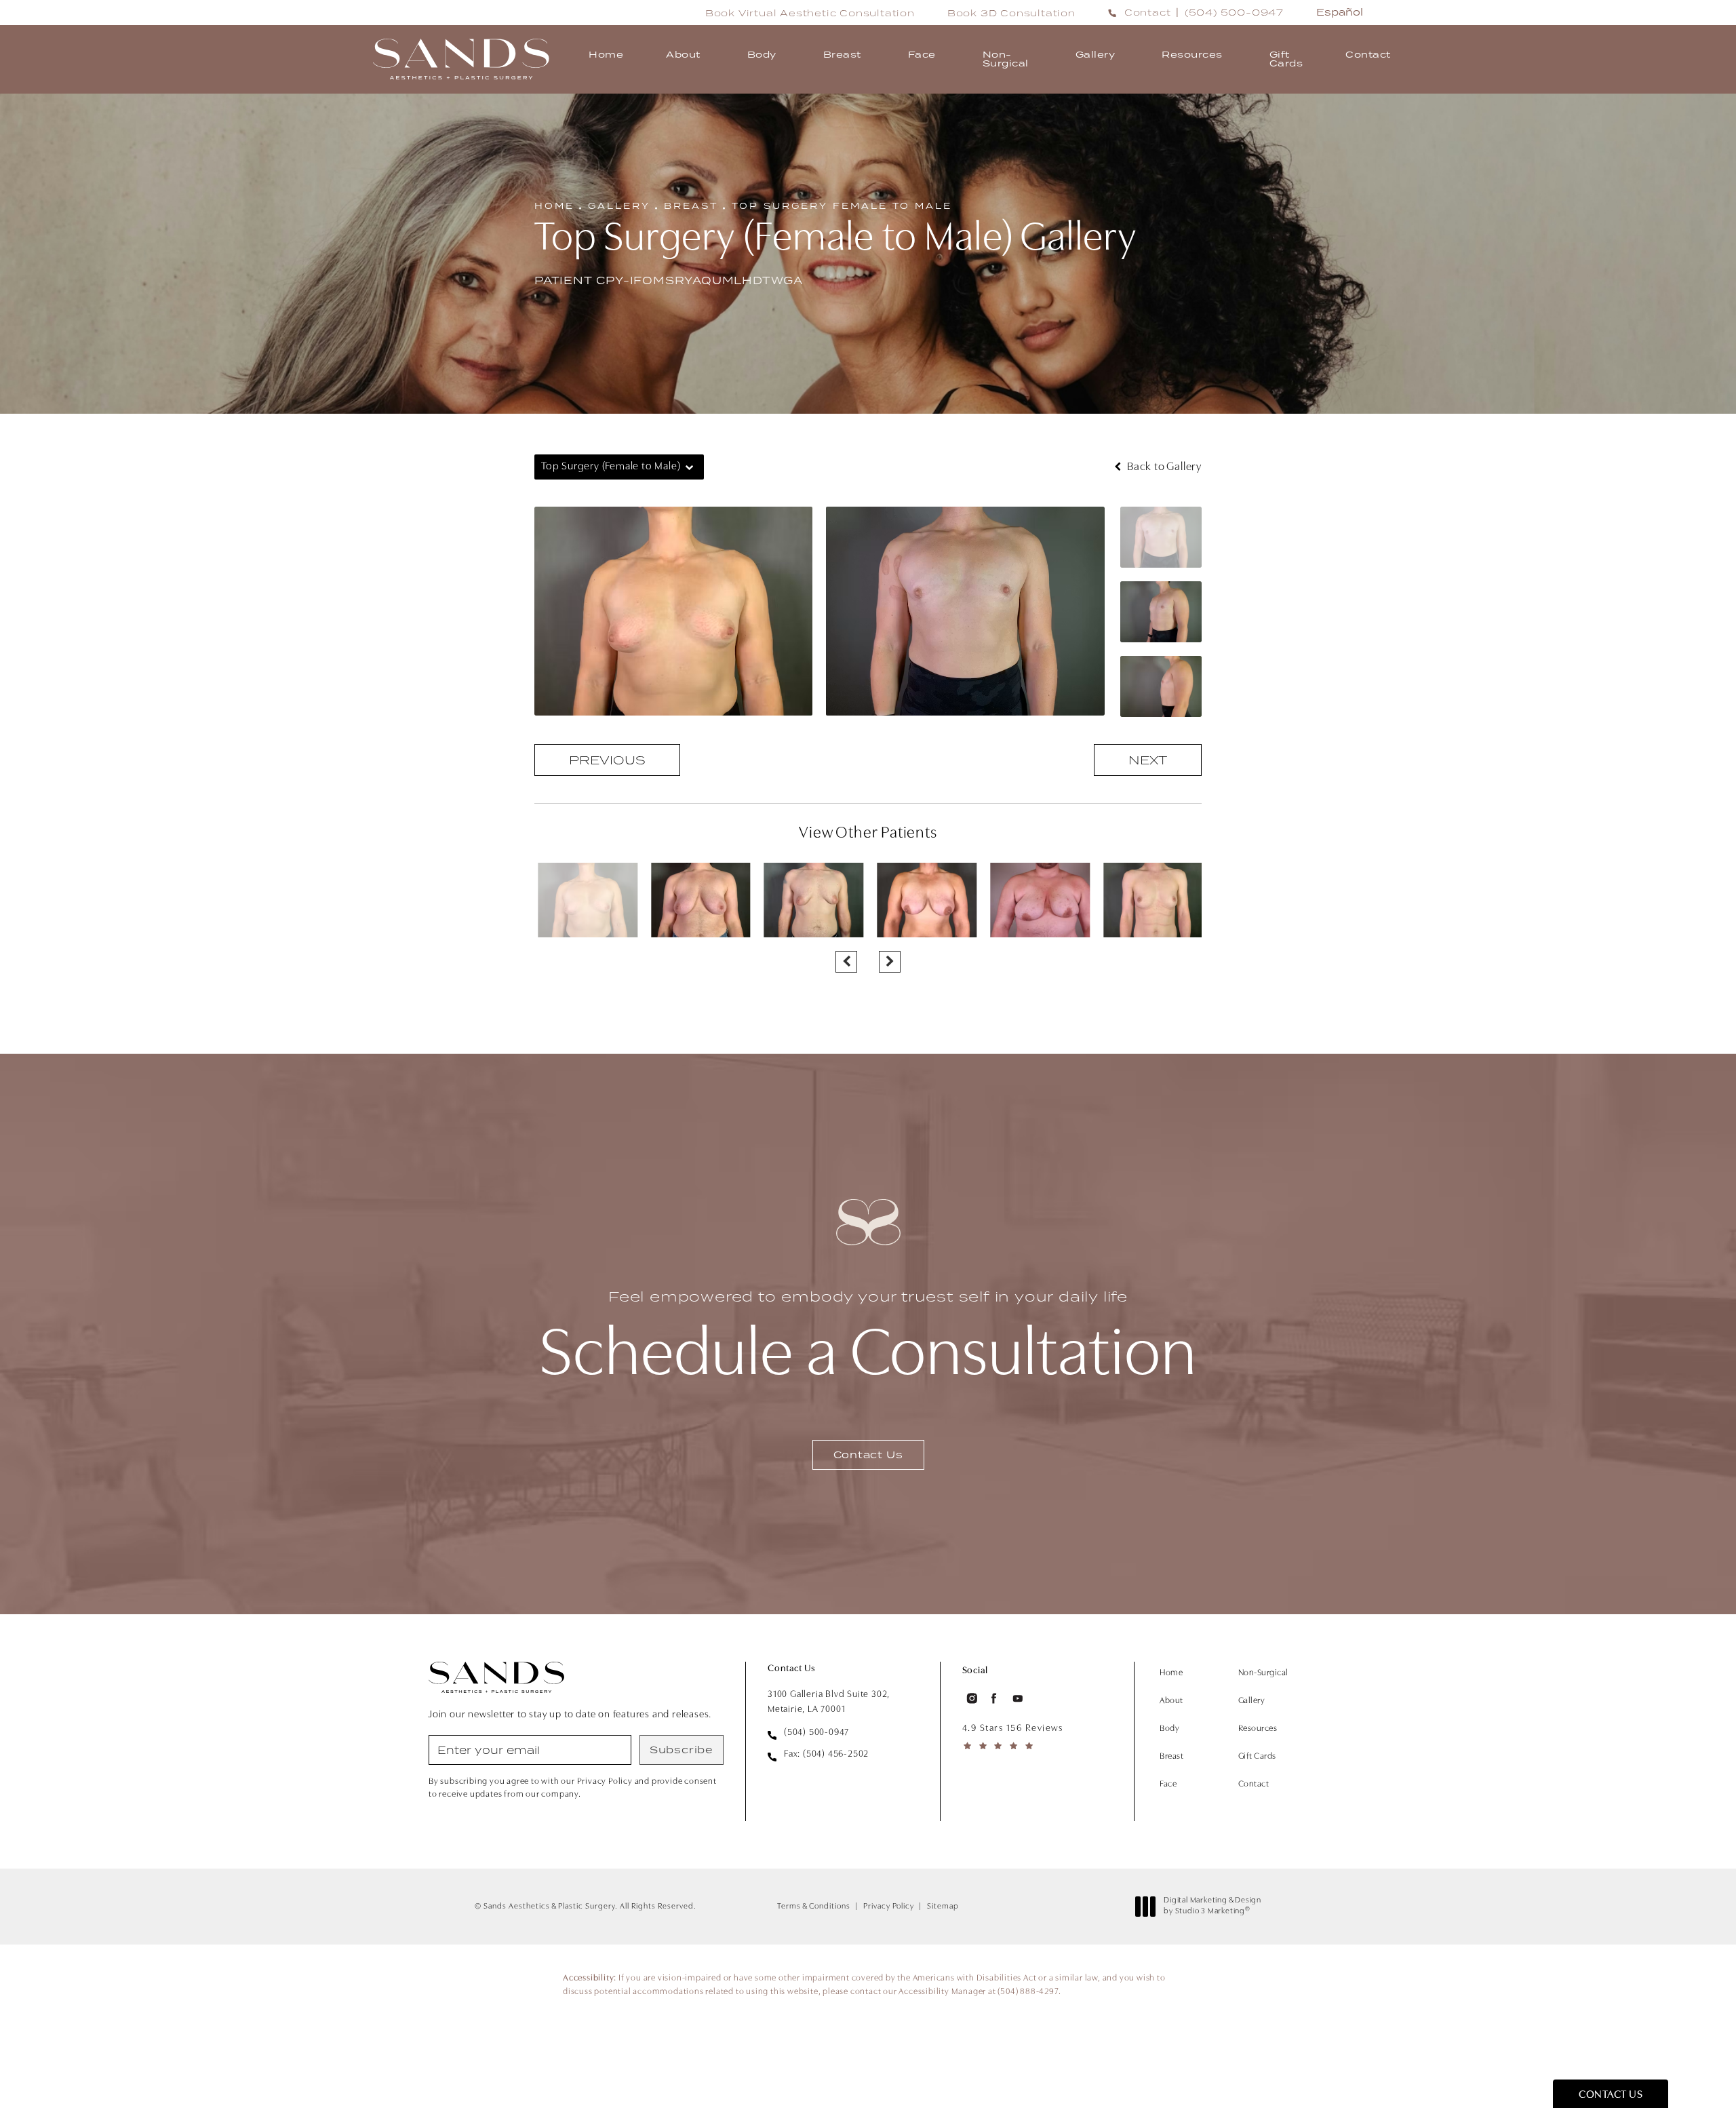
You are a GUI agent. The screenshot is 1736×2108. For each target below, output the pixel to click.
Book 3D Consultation (1011, 13)
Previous (607, 760)
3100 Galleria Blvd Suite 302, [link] (829, 1702)
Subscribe (682, 1750)
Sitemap (943, 1907)
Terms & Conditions (814, 1907)
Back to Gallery (1163, 467)
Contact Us (868, 1455)
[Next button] (890, 962)
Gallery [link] (1096, 54)
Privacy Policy (889, 1907)
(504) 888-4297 (1028, 1992)
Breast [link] (842, 54)
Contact (1148, 12)
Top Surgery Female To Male (842, 206)
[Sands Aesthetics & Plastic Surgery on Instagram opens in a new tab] (971, 1699)
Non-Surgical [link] (1006, 59)
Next (1148, 760)
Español (1340, 12)
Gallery (619, 206)
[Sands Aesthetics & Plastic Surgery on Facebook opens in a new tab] (994, 1699)
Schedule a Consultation (868, 1339)
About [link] (683, 54)
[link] (1234, 12)
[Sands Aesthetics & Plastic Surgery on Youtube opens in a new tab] (1018, 1699)
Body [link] (762, 54)
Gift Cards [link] (1286, 59)
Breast (691, 206)
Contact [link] (1368, 54)
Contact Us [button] (1611, 2095)
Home (554, 206)
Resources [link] (1192, 54)
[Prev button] (846, 962)
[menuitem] (606, 59)
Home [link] (606, 54)
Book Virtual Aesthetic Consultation (810, 13)
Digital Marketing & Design (1212, 1907)
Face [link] (922, 54)
